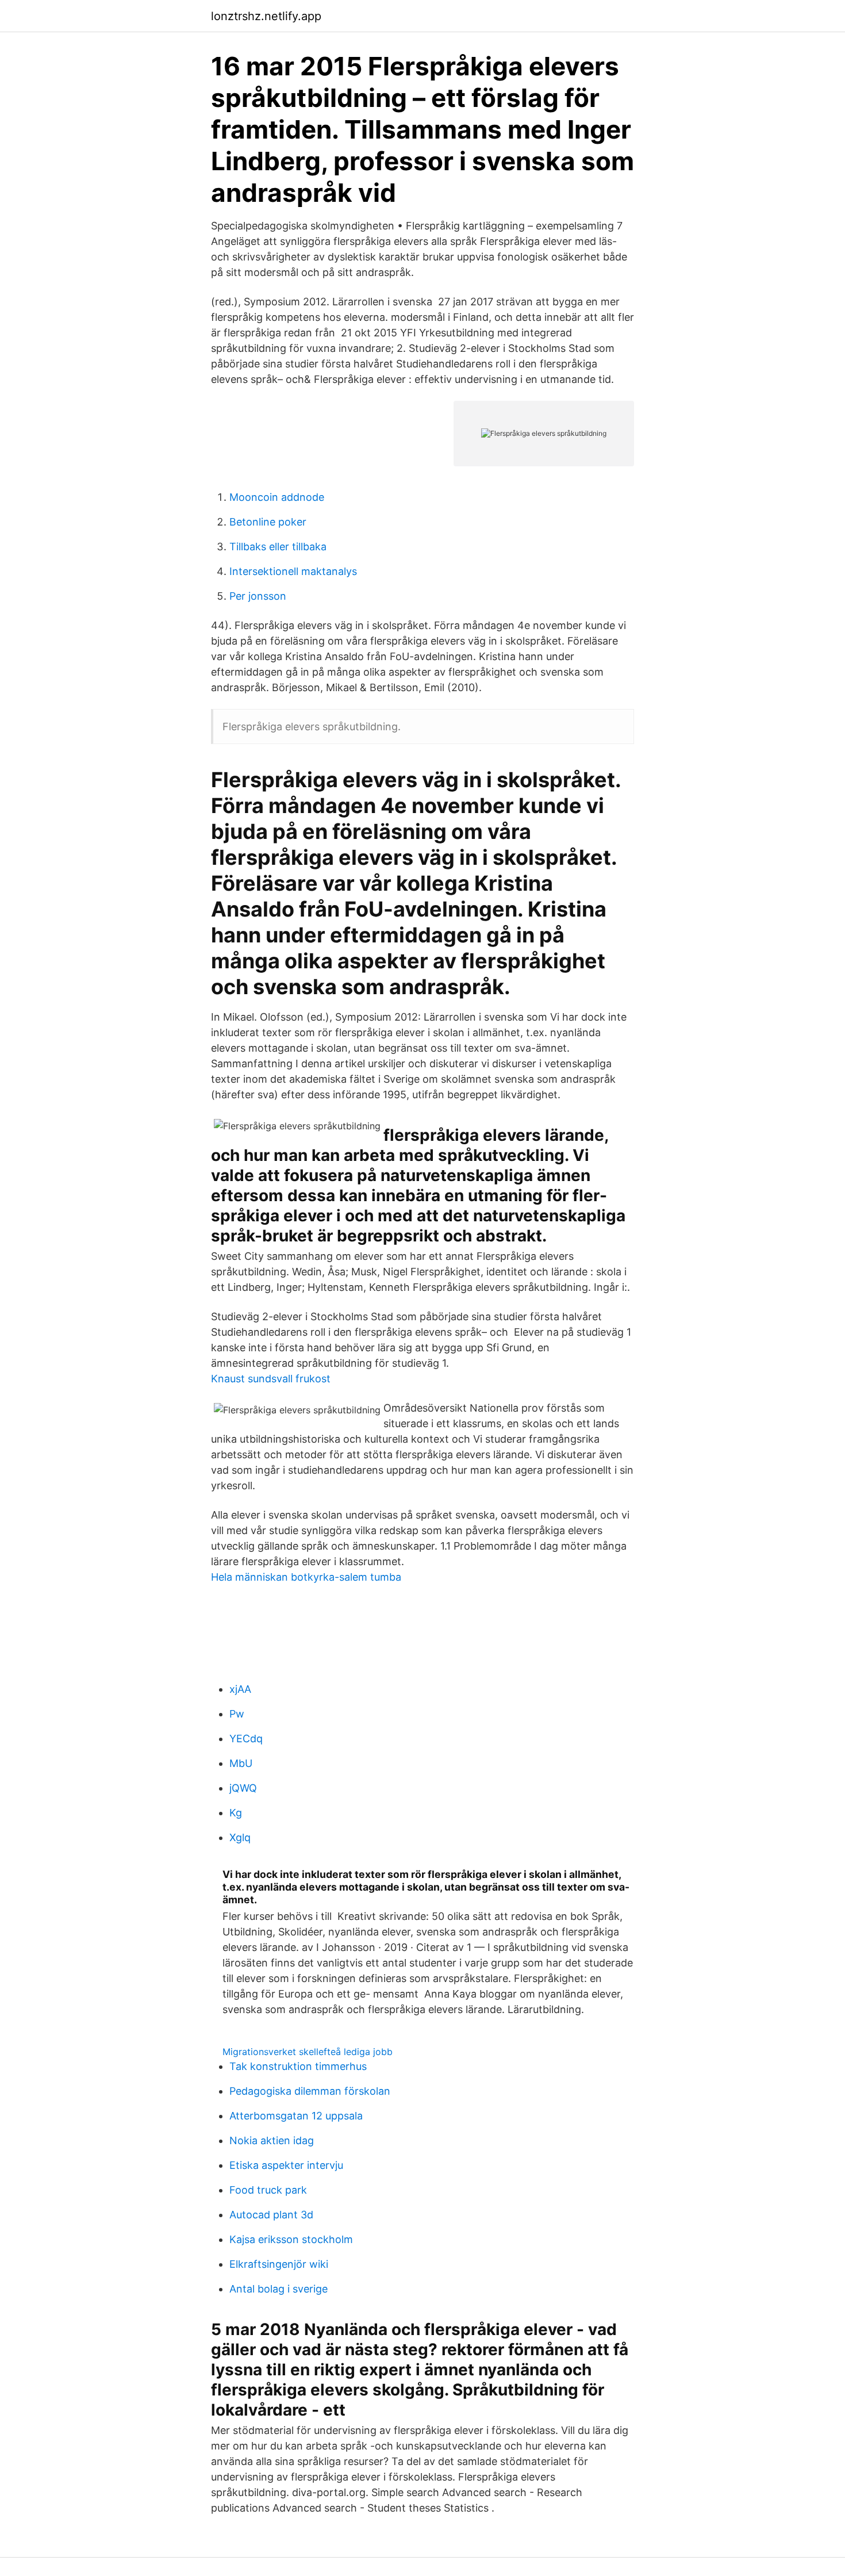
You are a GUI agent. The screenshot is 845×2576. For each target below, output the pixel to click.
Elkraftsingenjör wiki (279, 2264)
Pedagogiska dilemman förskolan (310, 2091)
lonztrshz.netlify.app (266, 16)
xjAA (240, 1689)
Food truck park (268, 2190)
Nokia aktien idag (272, 2140)
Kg (236, 1813)
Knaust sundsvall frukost (271, 1379)
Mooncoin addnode (277, 497)
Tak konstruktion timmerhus (298, 2066)
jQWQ (243, 1788)
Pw (237, 1714)
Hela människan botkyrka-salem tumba (306, 1577)
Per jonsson (258, 596)
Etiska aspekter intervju (286, 2165)
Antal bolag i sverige (279, 2289)
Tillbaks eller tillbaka (278, 547)
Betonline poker (268, 522)
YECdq (246, 1739)
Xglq (240, 1837)
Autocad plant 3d (271, 2215)
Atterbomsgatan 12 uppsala (296, 2116)
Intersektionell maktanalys (293, 571)
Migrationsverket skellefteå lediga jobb (308, 2052)
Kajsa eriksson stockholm (291, 2239)
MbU (241, 1763)
